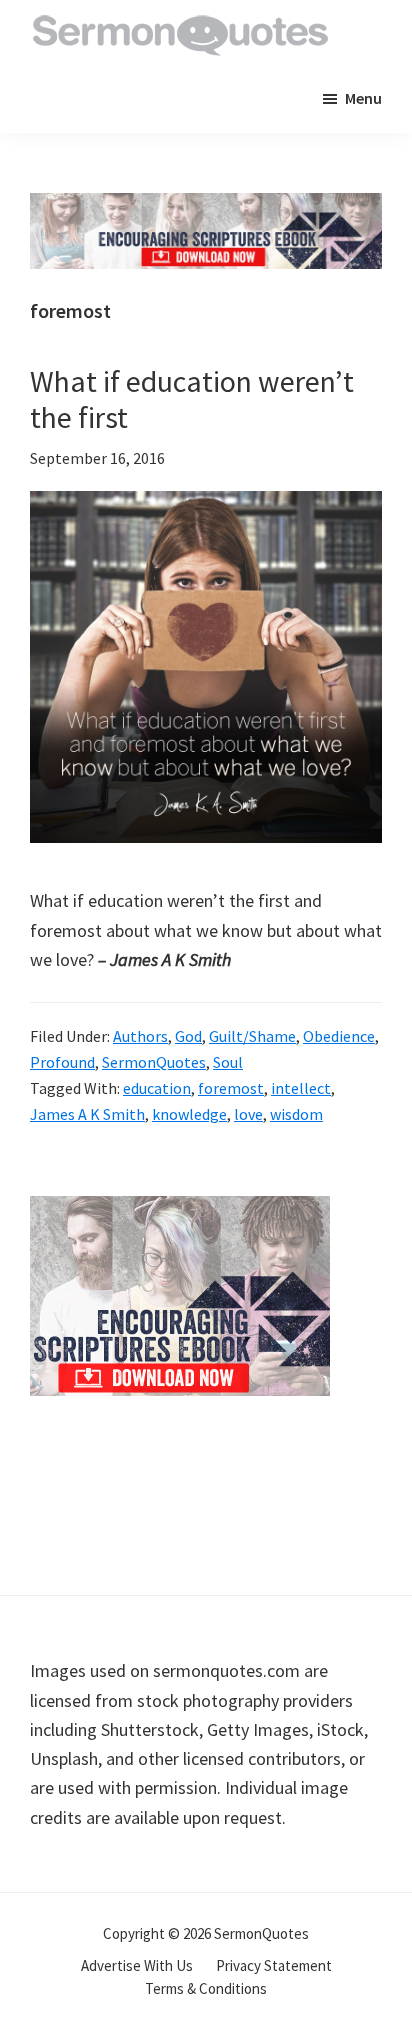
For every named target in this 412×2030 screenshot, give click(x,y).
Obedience (339, 1036)
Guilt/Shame (252, 1036)
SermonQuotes (154, 1062)
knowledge (189, 1114)
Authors (140, 1036)
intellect (301, 1088)
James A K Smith (87, 1114)
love (248, 1114)
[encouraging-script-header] (206, 207)
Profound (62, 1062)
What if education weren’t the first (192, 399)
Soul (228, 1062)
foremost (231, 1088)
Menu (363, 98)
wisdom (296, 1114)
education (157, 1088)
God (188, 1036)
